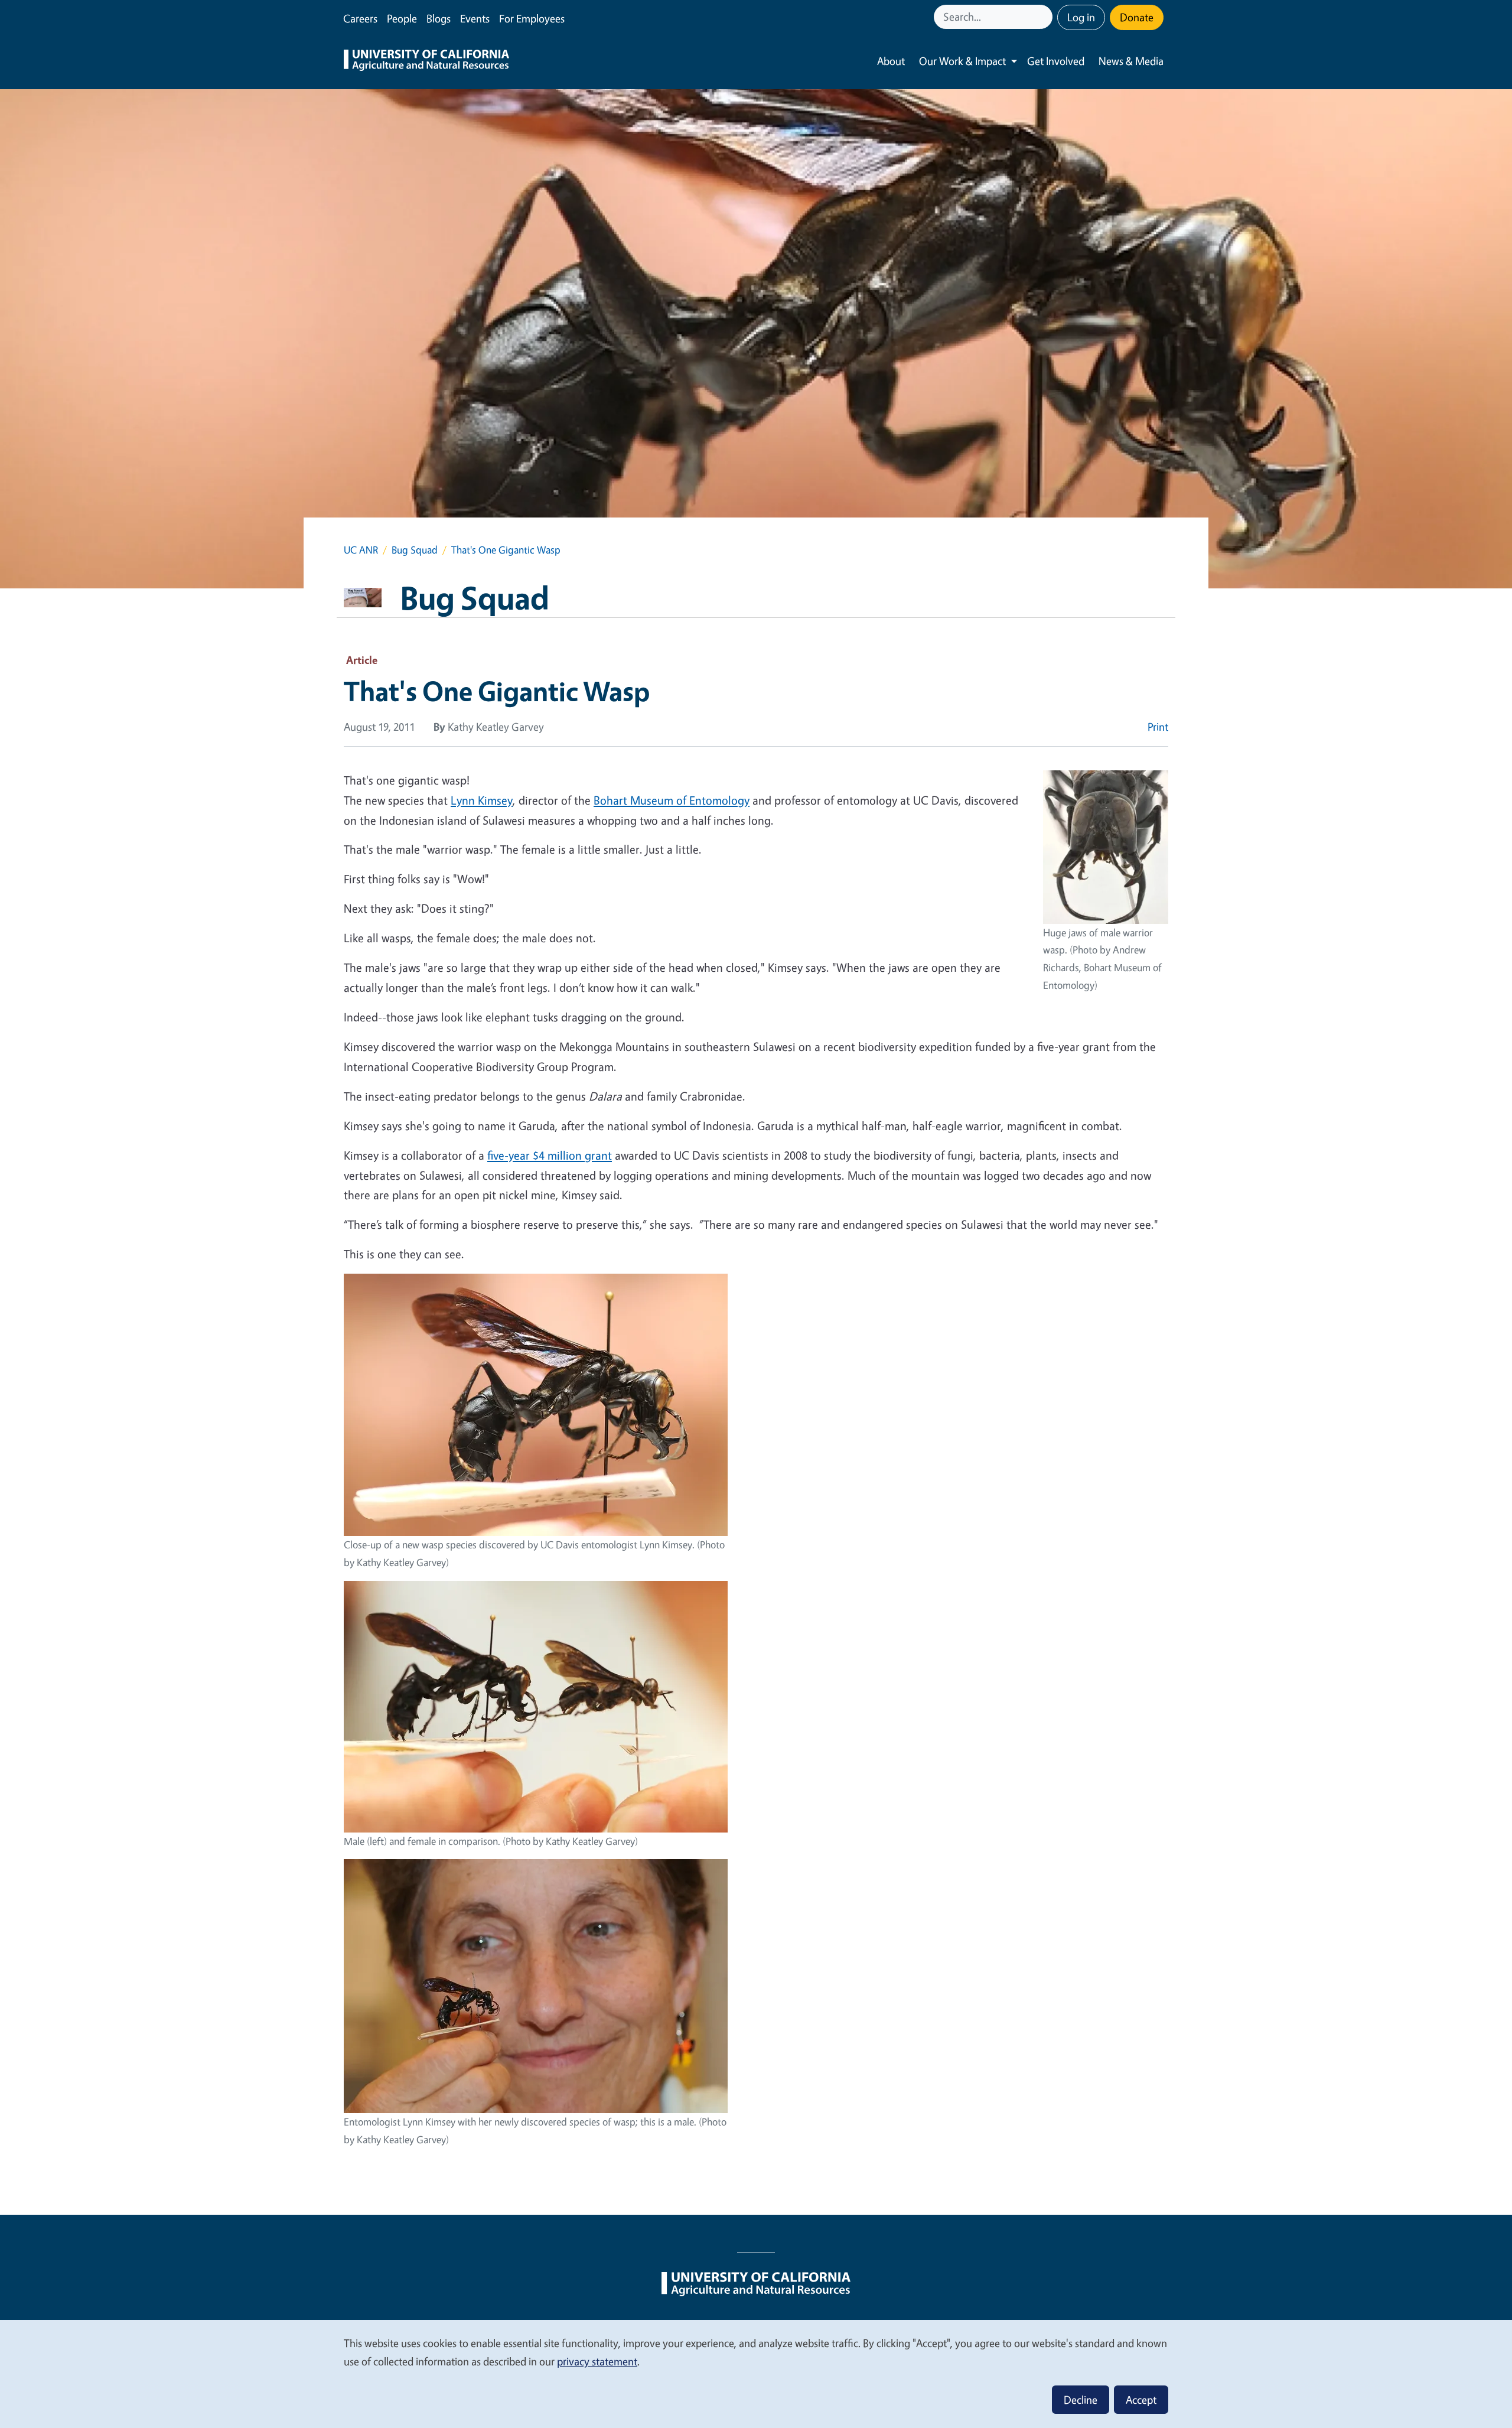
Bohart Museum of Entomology (672, 800)
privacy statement (597, 2361)
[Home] (426, 61)
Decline (1081, 2400)
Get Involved (1056, 61)
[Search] (1045, 17)
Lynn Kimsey (482, 800)
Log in (1081, 17)
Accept (1141, 2400)
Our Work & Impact (962, 61)
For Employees (532, 18)
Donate (1137, 17)
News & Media (1131, 61)
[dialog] (756, 2373)
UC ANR (361, 550)
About (891, 61)
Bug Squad (415, 550)
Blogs (439, 18)
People (402, 18)
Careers (360, 18)
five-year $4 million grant (550, 1155)
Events (475, 18)
